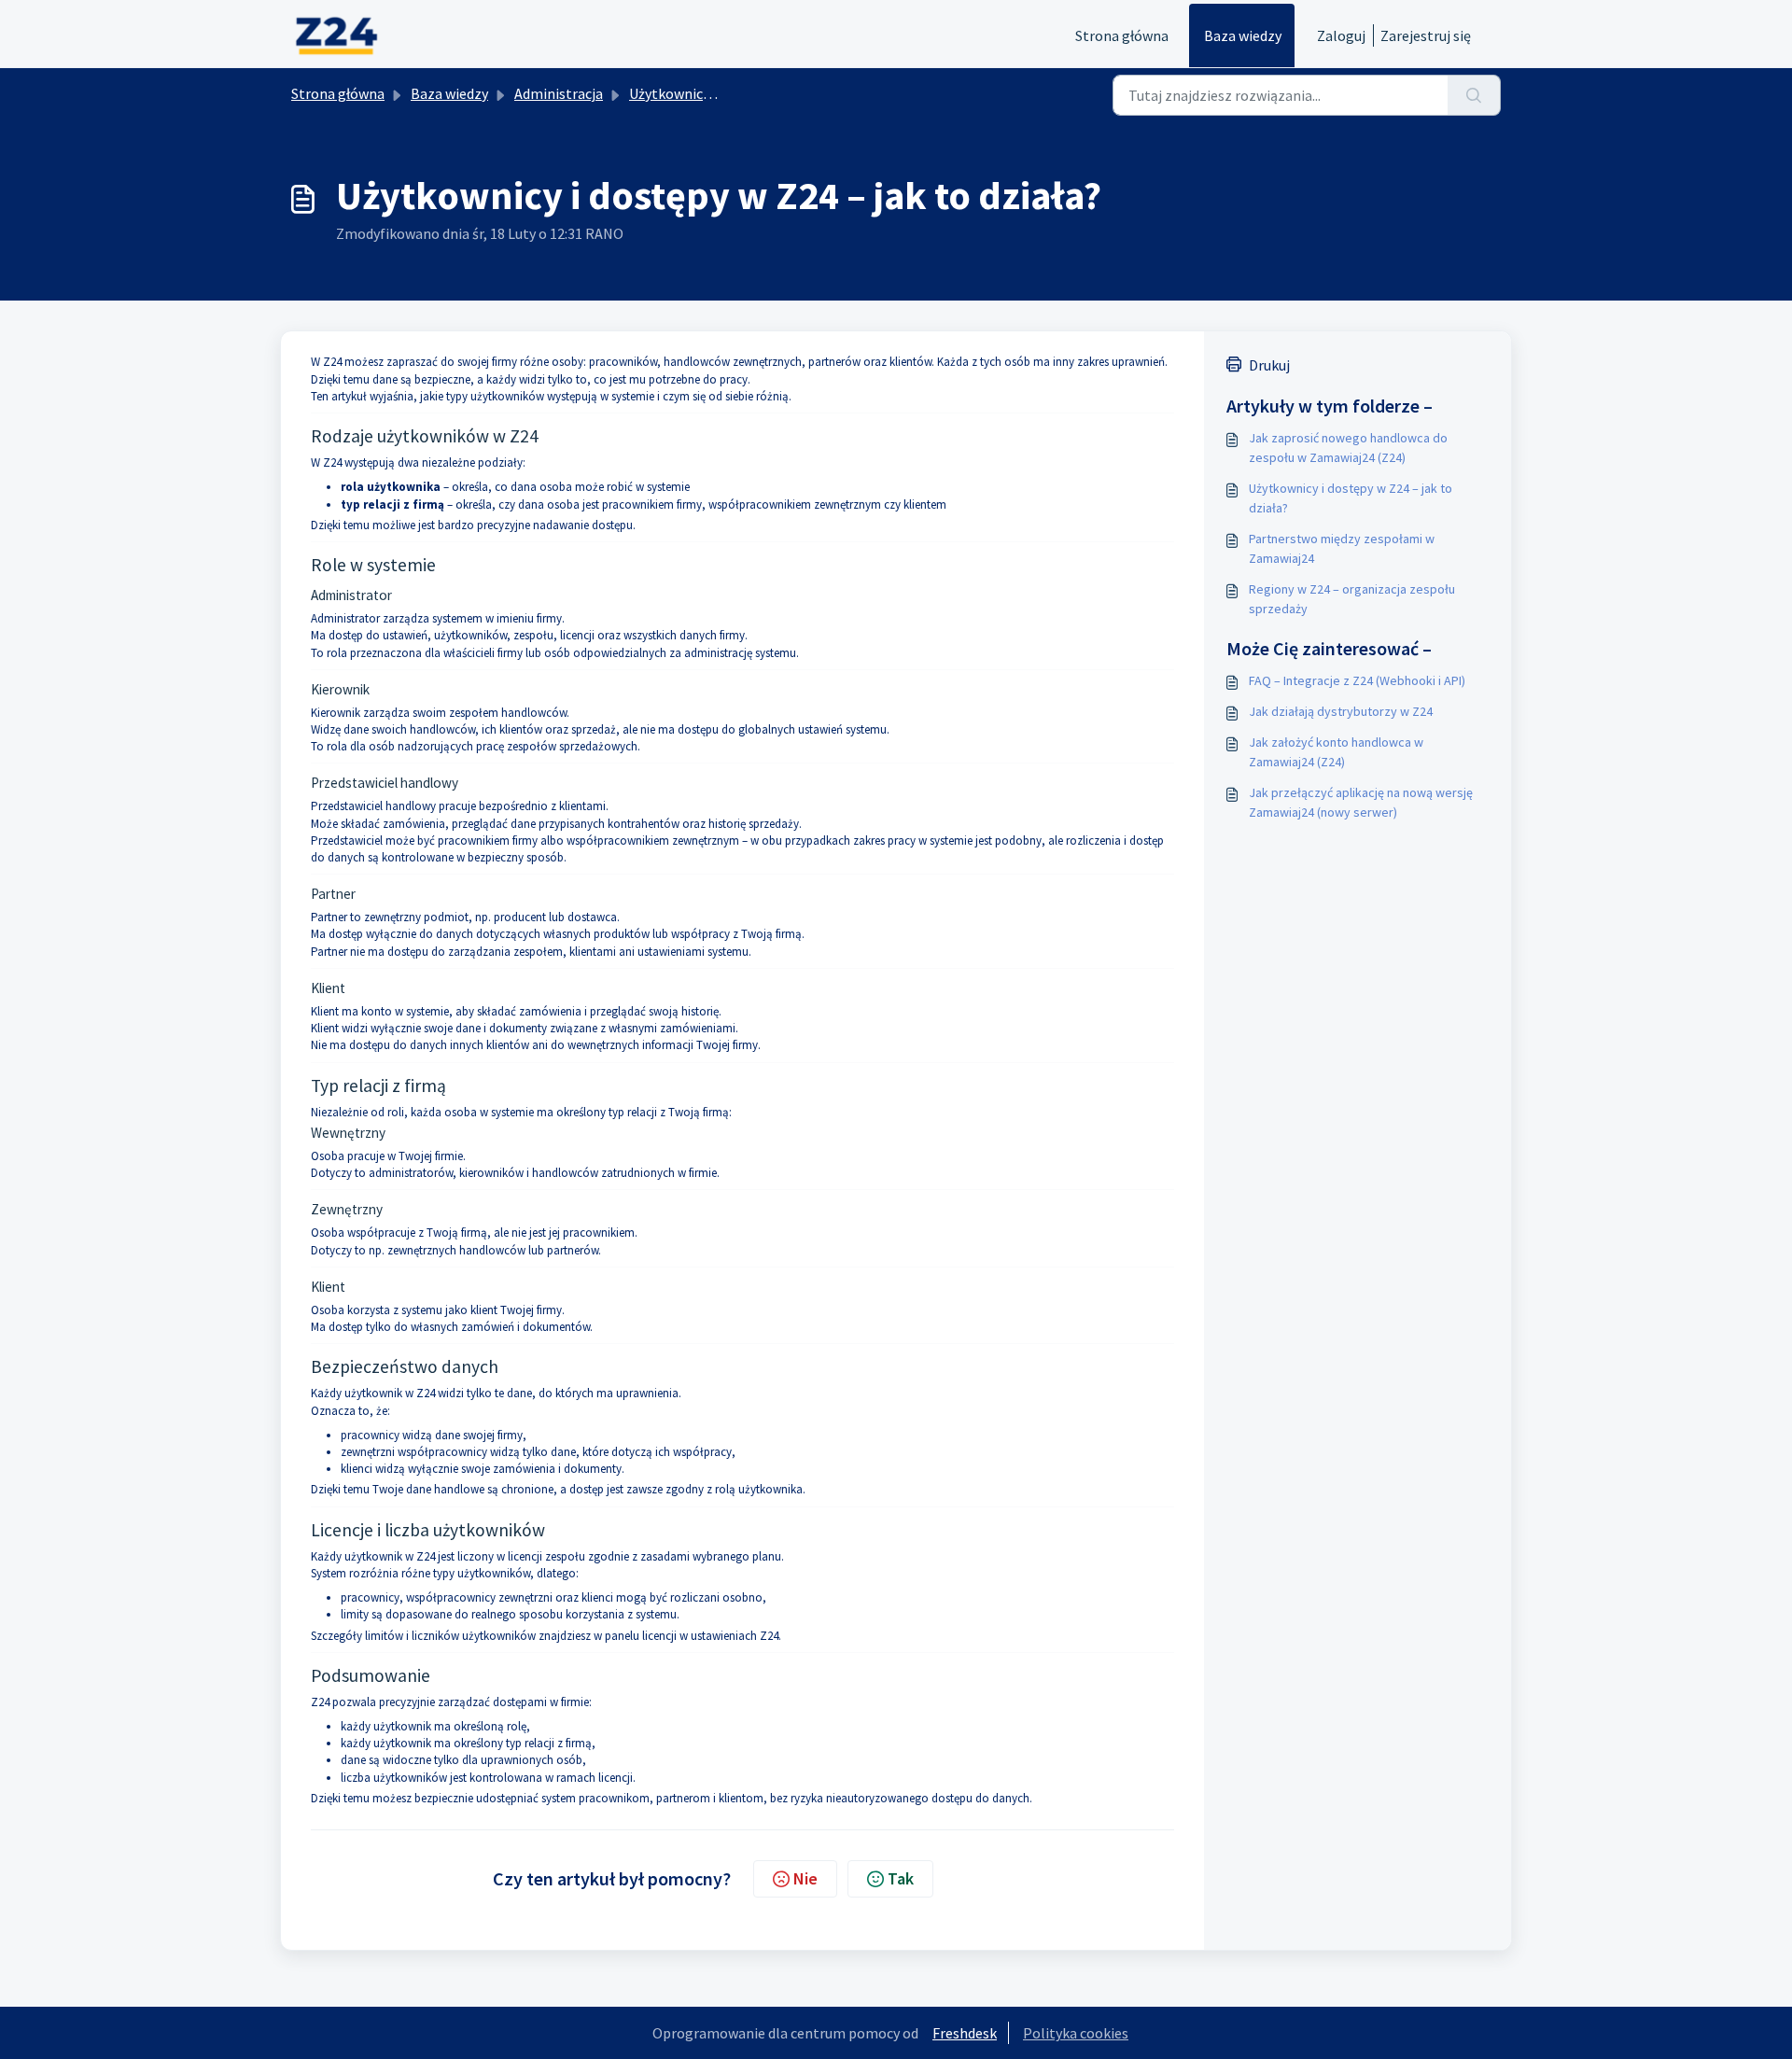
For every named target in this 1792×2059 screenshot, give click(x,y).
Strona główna (1122, 35)
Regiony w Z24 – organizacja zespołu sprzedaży (1352, 599)
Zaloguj (1341, 35)
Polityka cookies (1076, 2033)
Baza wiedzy (1243, 35)
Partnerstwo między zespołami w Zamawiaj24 (1342, 548)
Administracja (559, 93)
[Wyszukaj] (1474, 95)
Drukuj (1269, 365)
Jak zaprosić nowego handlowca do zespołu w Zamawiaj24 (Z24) (1348, 448)
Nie (805, 1878)
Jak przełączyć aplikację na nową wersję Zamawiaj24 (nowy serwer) (1361, 802)
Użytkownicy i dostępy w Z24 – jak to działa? (1351, 498)
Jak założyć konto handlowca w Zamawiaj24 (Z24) (1336, 752)
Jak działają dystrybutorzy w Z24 (1341, 711)
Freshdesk (965, 2033)
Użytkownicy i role (687, 93)
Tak (901, 1878)
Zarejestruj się (1426, 35)
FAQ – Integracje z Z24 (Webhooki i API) (1357, 680)
